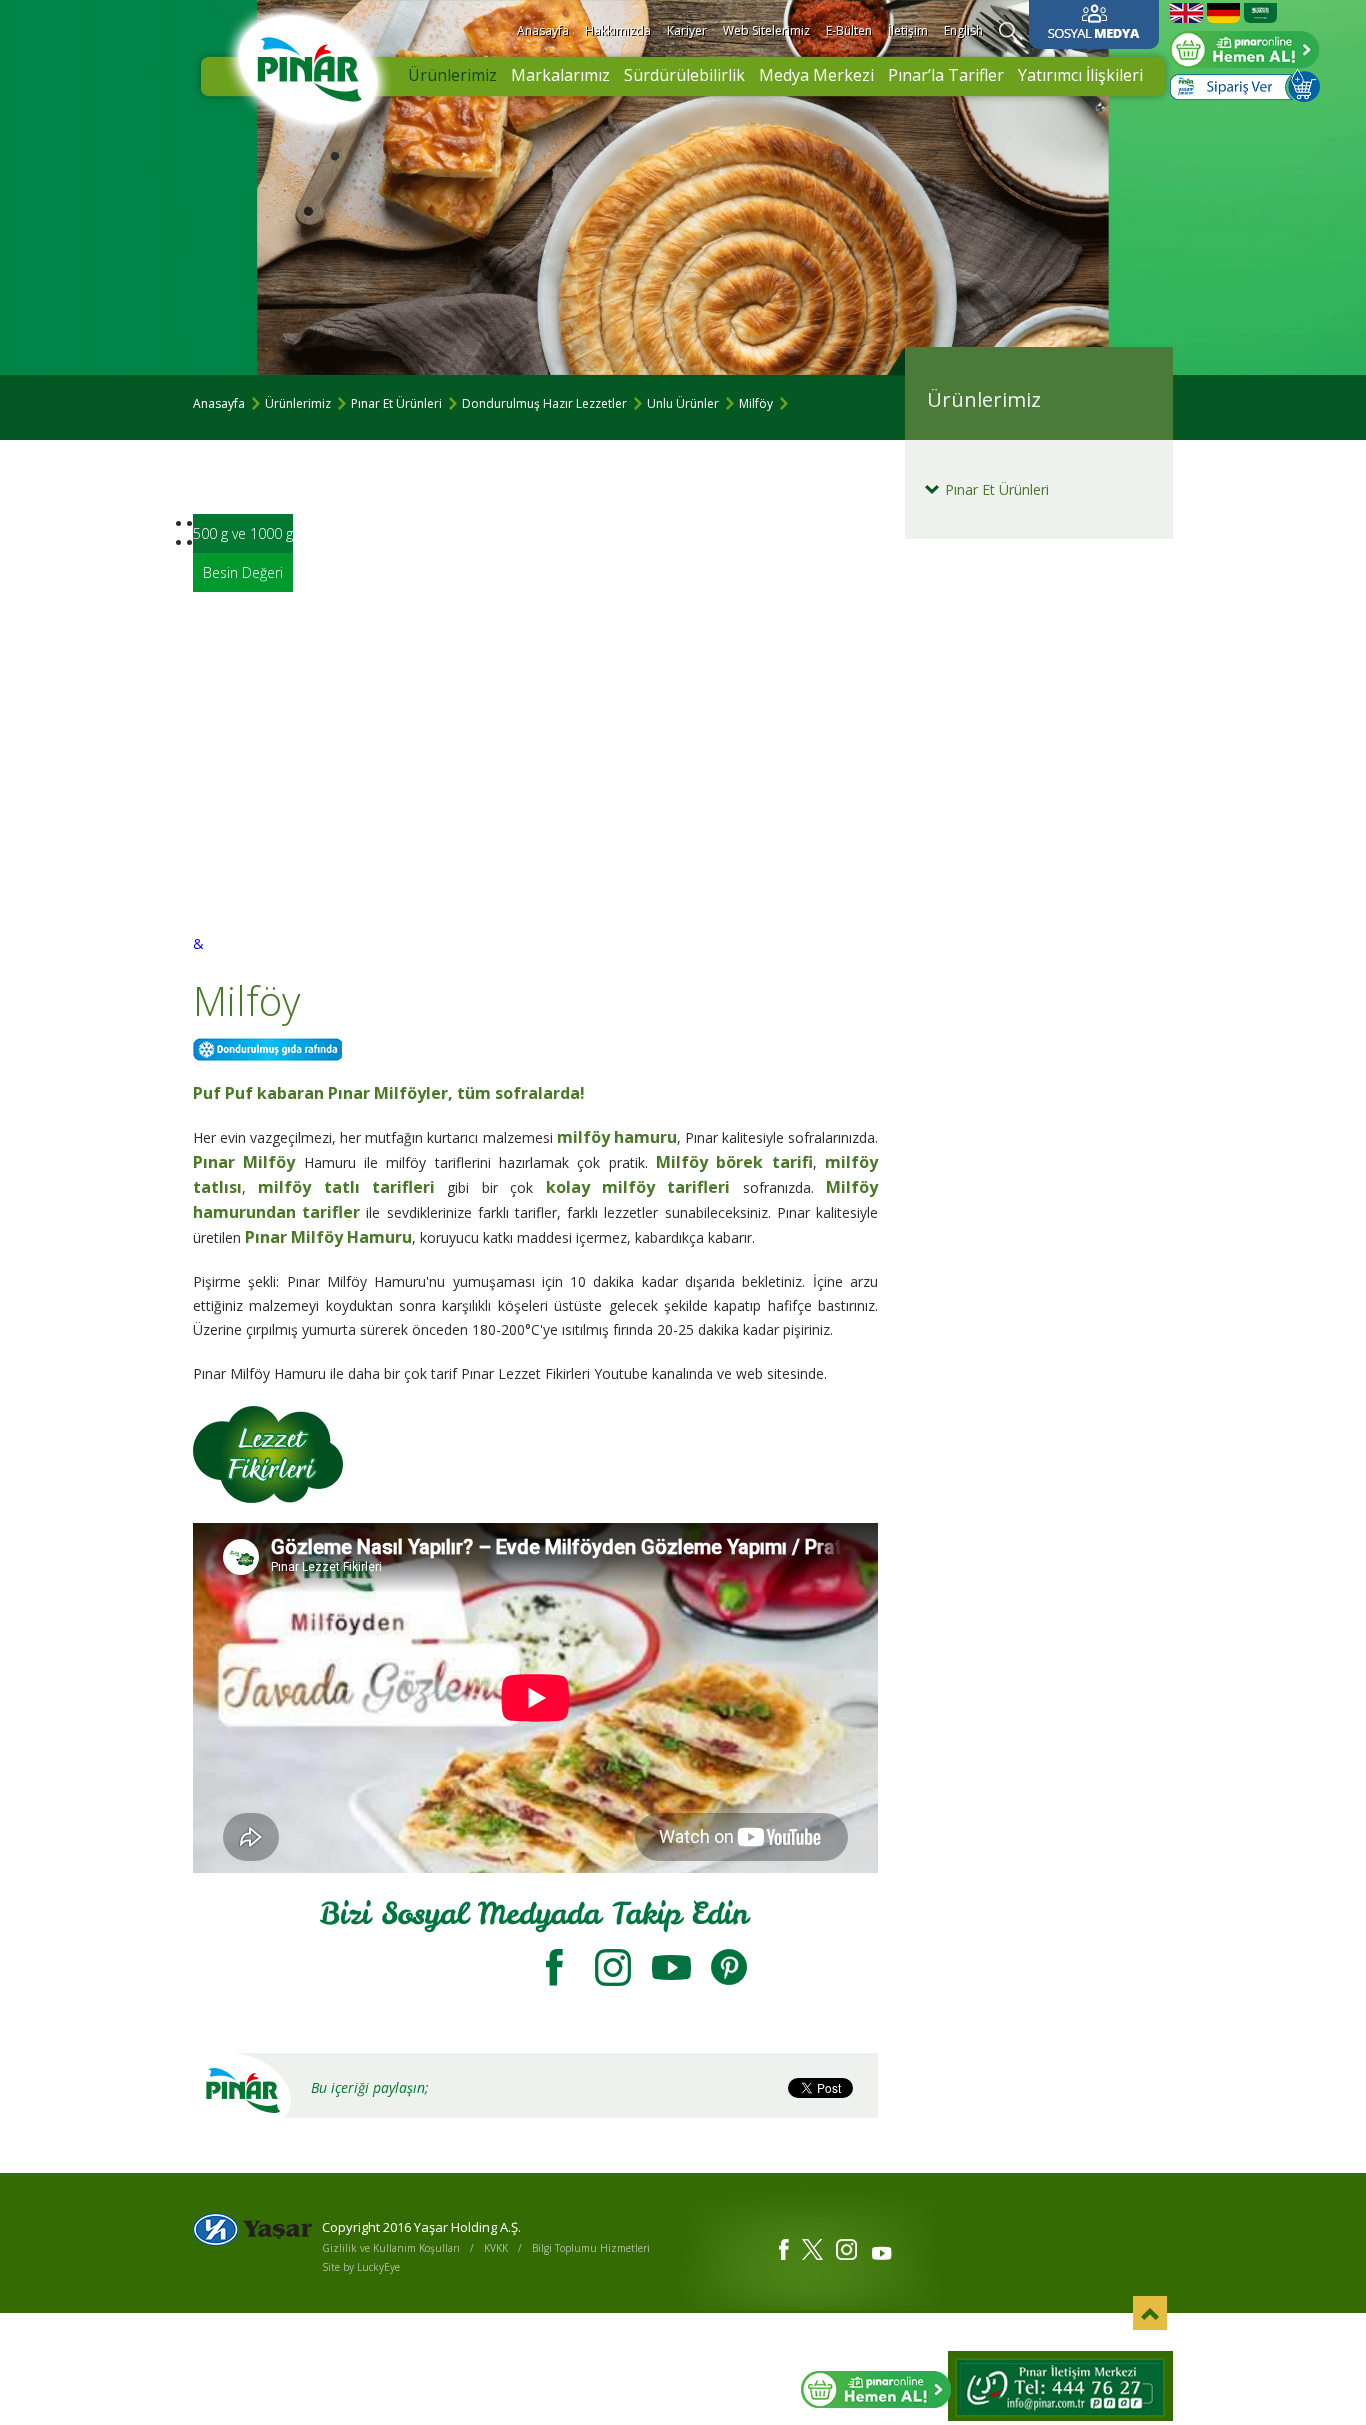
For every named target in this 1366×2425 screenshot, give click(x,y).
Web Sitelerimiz (766, 30)
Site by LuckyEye (361, 2267)
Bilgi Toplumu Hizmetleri (591, 2248)
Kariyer (687, 30)
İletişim (908, 30)
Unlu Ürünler (683, 403)
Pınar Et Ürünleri (396, 403)
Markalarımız (560, 75)
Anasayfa (543, 30)
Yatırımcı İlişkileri (1080, 75)
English (963, 30)
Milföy (756, 403)
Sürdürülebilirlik (684, 75)
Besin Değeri (243, 572)
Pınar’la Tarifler (946, 75)
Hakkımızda (618, 30)
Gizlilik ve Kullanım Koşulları (391, 2248)
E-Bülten (849, 30)
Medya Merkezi (816, 75)
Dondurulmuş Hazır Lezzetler (544, 403)
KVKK (496, 2248)
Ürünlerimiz (452, 75)
